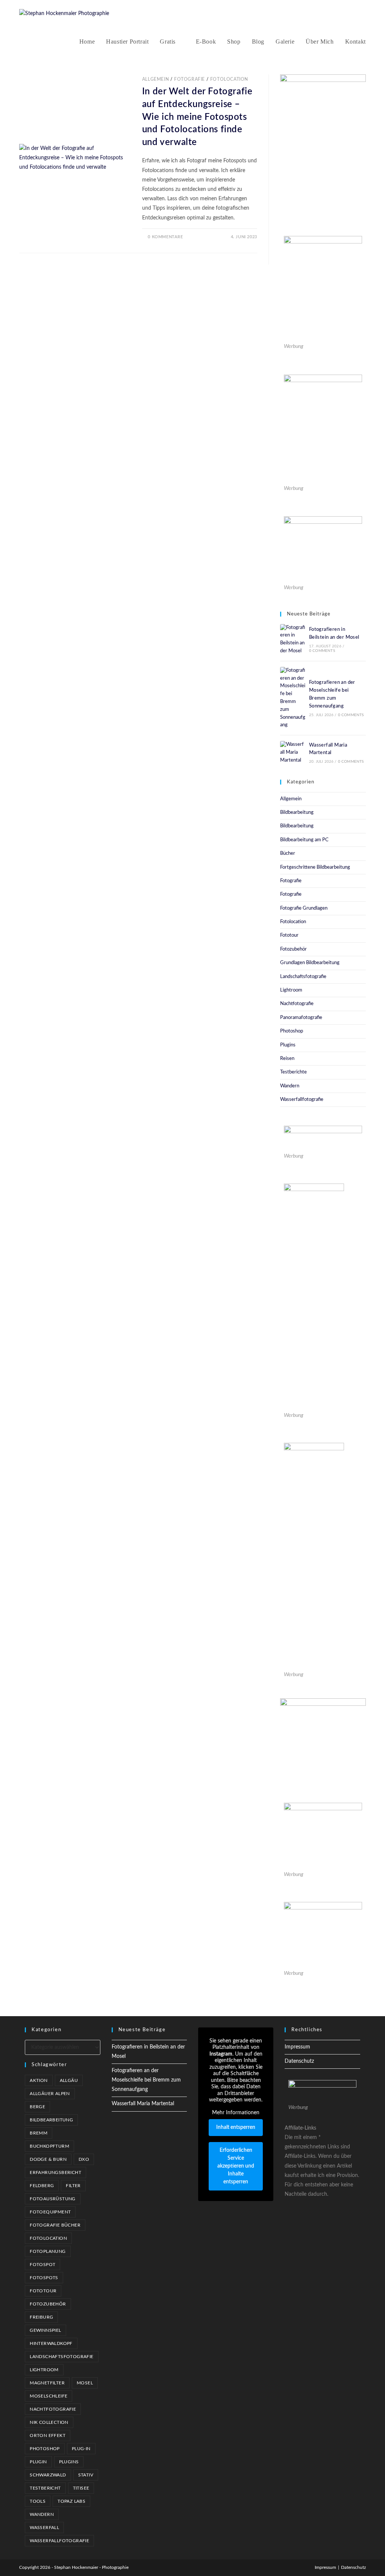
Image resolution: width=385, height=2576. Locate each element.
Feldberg (42, 2186)
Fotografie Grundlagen (304, 908)
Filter (73, 2186)
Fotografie (189, 79)
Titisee (81, 2488)
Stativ (86, 2475)
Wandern (290, 1086)
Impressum (297, 2047)
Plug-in (81, 2449)
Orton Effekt (48, 2435)
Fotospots (44, 2278)
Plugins (288, 1045)
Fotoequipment (50, 2212)
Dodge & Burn (48, 2159)
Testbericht (45, 2488)
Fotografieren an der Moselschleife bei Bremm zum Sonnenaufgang (146, 2080)
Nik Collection (49, 2422)
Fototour (289, 935)
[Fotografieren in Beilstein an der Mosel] (293, 640)
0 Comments (322, 651)
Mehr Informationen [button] (236, 2113)
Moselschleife (49, 2396)
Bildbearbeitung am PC (304, 840)
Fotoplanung (48, 2251)
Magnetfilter (47, 2383)
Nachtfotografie (297, 1004)
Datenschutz (299, 2061)
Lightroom (291, 990)
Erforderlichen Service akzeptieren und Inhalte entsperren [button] (236, 2166)
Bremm (39, 2133)
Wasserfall (44, 2528)
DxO (84, 2159)
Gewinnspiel (45, 2330)
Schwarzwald (48, 2475)
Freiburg (41, 2317)
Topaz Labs (71, 2501)
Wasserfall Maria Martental (143, 2104)
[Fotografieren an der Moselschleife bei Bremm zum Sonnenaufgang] (293, 698)
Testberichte (293, 1072)
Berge (37, 2107)
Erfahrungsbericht (55, 2172)
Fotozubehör (293, 949)
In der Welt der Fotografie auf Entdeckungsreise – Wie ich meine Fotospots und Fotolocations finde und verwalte (197, 117)
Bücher (288, 853)
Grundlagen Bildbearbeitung (310, 963)
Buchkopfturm (49, 2146)
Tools (38, 2501)
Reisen (287, 1059)
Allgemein (155, 79)
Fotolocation (229, 79)
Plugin (38, 2462)
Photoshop (292, 1031)
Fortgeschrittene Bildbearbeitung (315, 867)
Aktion (39, 2080)
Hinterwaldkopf (51, 2343)
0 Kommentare (165, 237)
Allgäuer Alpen (50, 2094)
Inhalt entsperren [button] (236, 2127)
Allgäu (69, 2080)
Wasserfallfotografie (302, 1100)
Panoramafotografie (301, 1018)
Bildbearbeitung (297, 813)
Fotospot (42, 2265)
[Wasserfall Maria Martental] (293, 753)
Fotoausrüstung (53, 2199)
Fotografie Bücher (55, 2225)
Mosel (85, 2383)
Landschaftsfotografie (303, 977)
